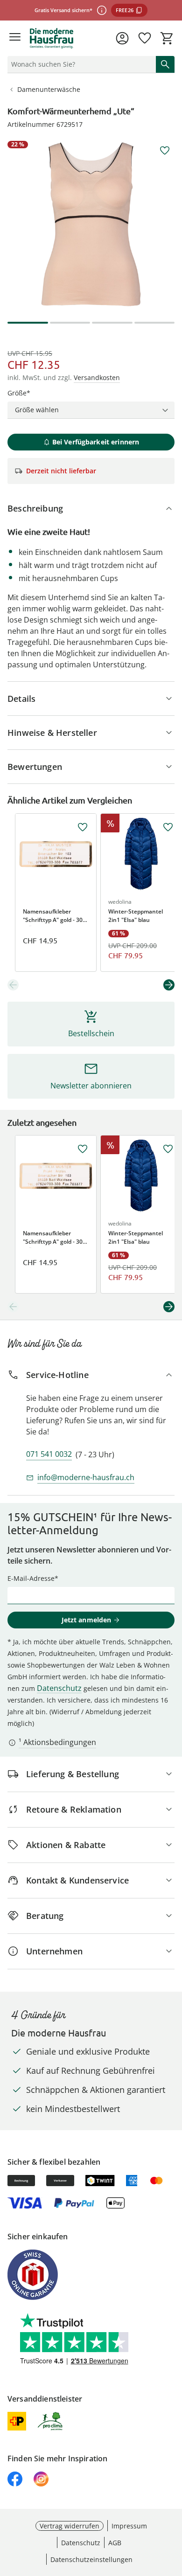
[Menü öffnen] (15, 38)
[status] (80, 64)
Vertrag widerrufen (70, 2526)
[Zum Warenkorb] (167, 38)
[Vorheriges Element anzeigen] (13, 985)
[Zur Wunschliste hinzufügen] (165, 151)
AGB (115, 2543)
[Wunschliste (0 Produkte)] (145, 38)
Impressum (129, 2526)
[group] (91, 224)
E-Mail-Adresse (31, 1578)
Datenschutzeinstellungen (91, 2559)
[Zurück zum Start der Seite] (173, 2511)
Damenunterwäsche (49, 89)
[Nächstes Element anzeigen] (169, 985)
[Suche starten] (165, 64)
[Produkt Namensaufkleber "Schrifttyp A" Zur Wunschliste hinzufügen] (83, 827)
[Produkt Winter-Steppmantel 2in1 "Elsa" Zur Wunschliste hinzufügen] (168, 827)
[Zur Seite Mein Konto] (122, 38)
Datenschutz (59, 1688)
